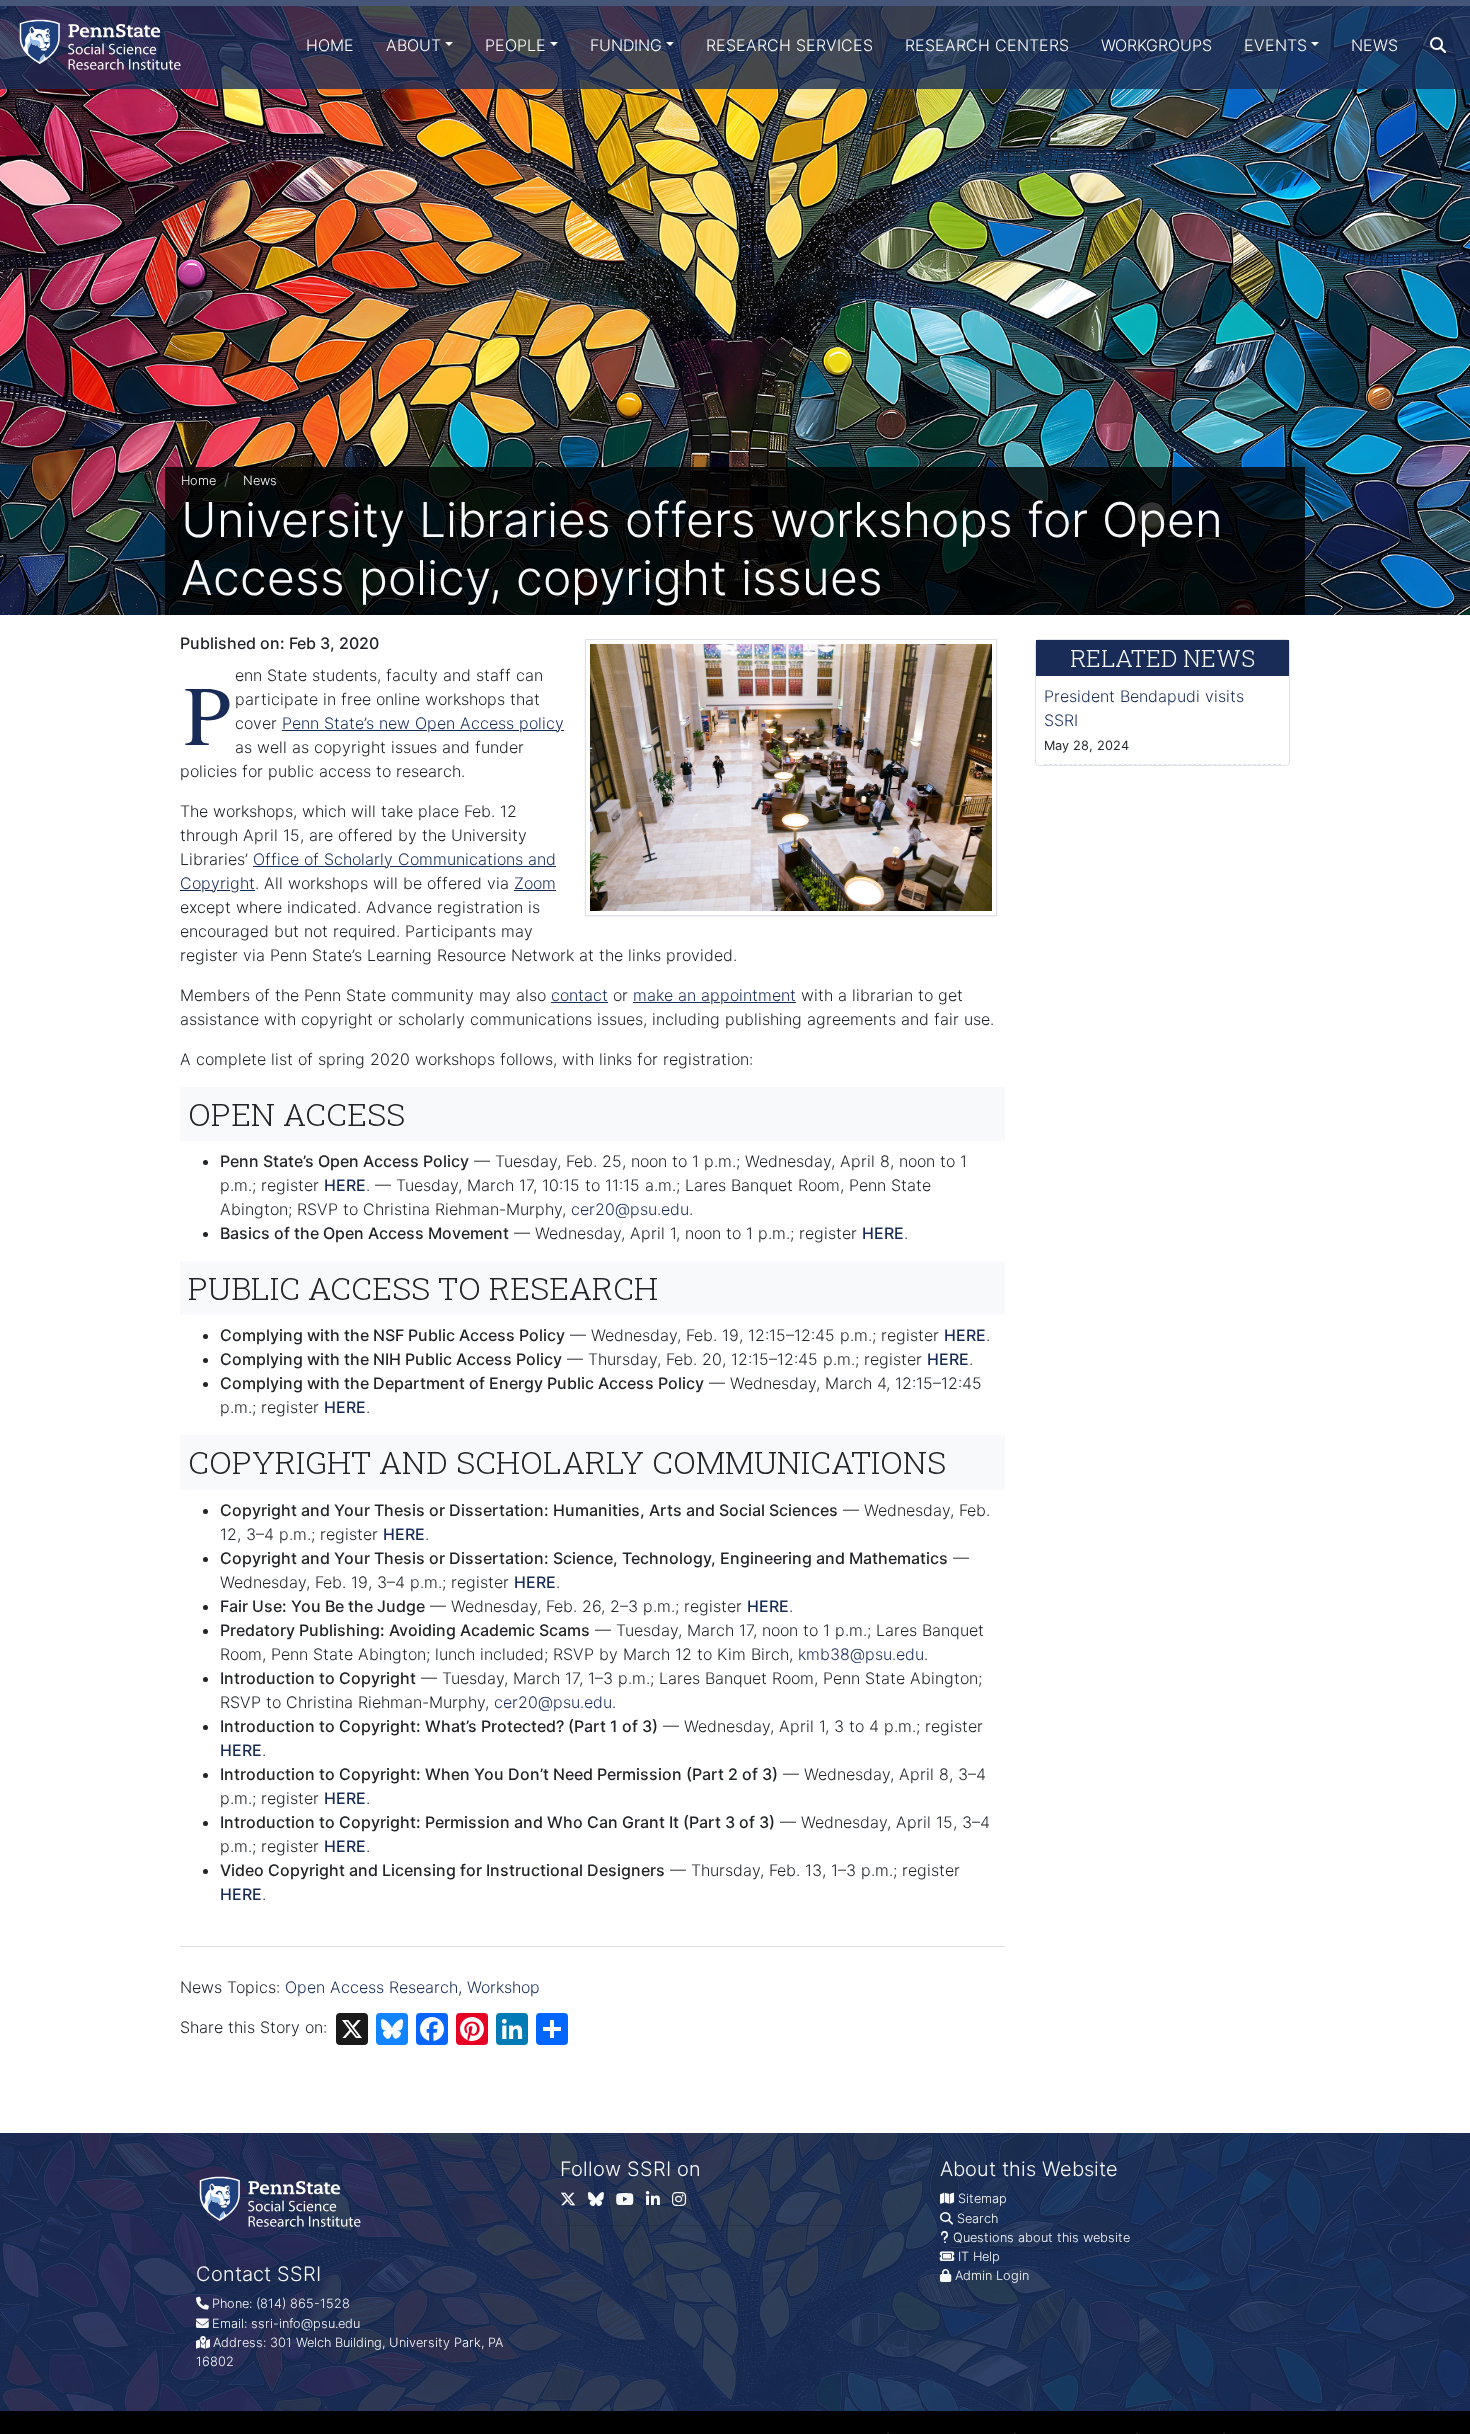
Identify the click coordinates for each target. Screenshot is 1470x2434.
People (515, 45)
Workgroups (1156, 45)
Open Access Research (371, 1987)
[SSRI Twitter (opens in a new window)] (574, 2202)
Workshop (503, 1987)
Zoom (535, 883)
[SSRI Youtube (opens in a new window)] (631, 2202)
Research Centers (987, 45)
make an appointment (714, 995)
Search (977, 2218)
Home (330, 45)
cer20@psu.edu (630, 1209)
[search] (1438, 45)
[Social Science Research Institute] (104, 44)
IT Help (979, 2256)
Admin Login (992, 2275)
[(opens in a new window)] (602, 2202)
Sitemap (982, 2198)
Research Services (789, 45)
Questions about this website (1041, 2237)
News (1374, 45)
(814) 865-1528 (303, 2303)
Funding (626, 45)
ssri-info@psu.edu (305, 2323)
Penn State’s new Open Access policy (423, 723)
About (413, 45)
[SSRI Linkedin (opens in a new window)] (659, 2202)
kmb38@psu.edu (861, 1654)
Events (1275, 45)
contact (579, 995)
